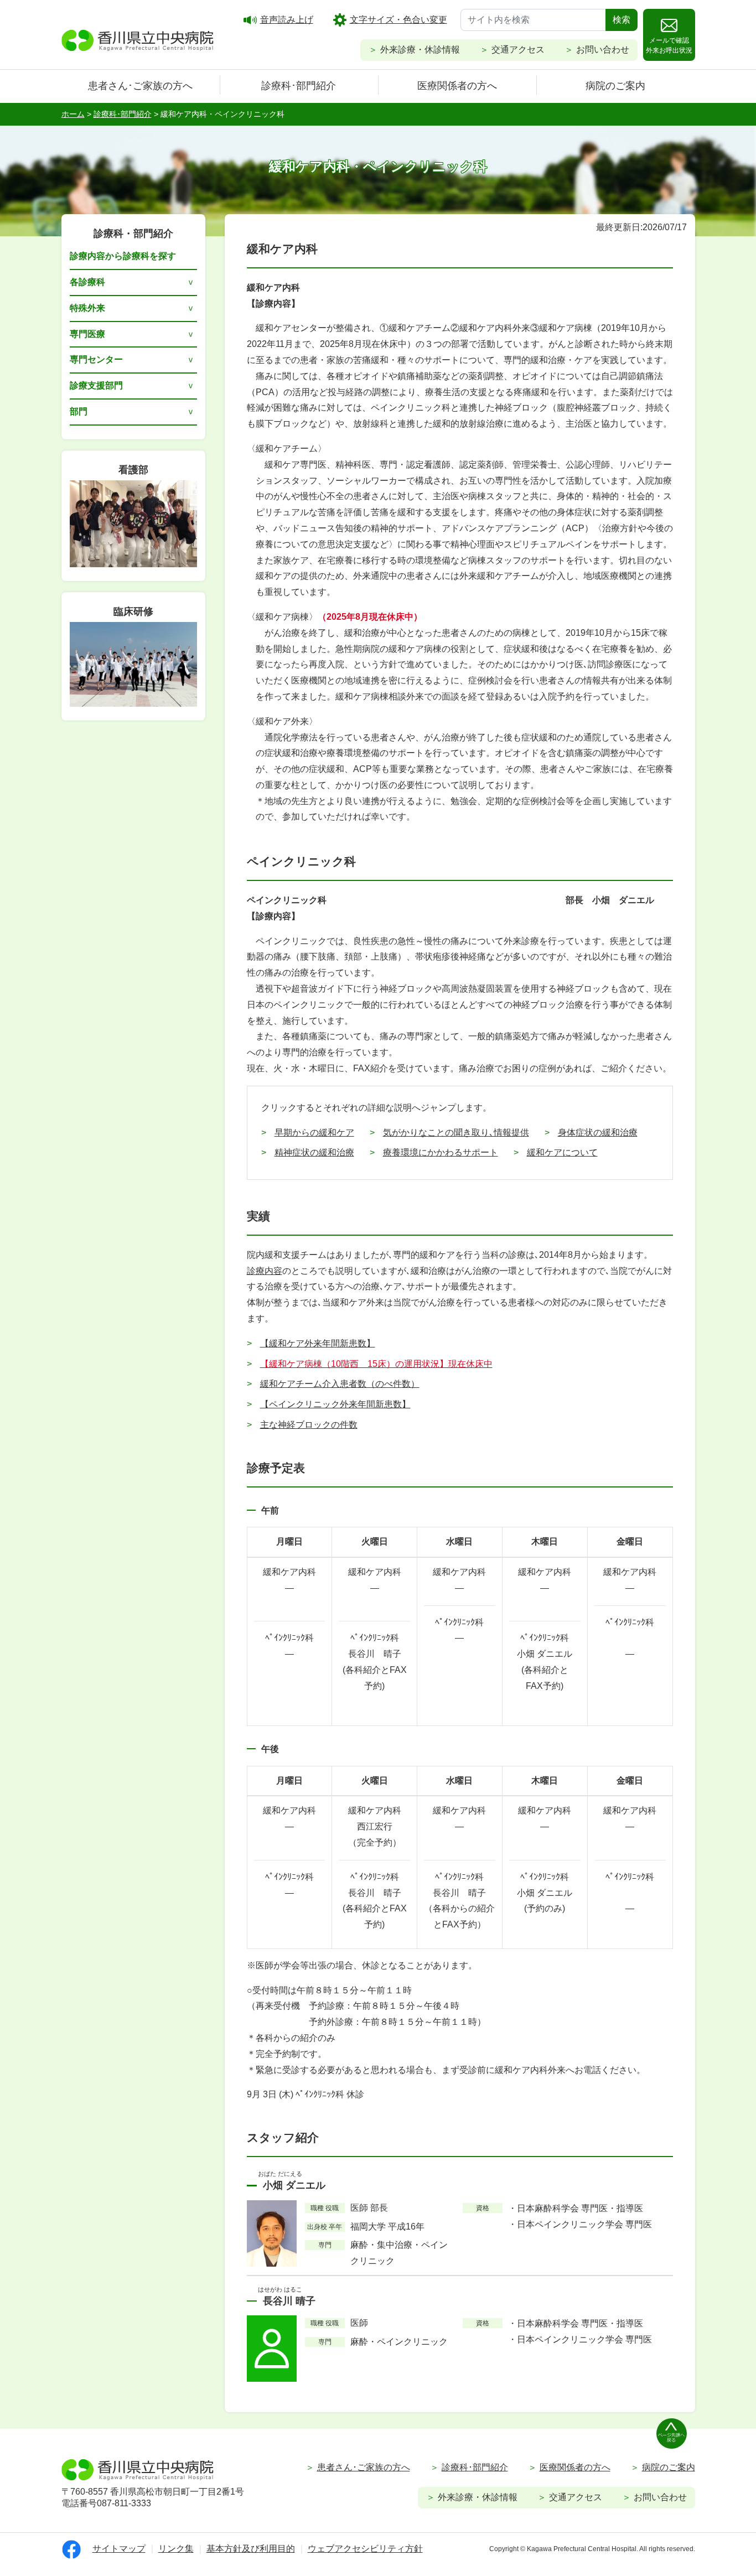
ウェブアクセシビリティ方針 (365, 2549)
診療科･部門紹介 (299, 86)
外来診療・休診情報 (420, 50)
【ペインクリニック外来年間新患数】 (335, 1404)
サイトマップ (119, 2549)
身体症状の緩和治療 (598, 1132)
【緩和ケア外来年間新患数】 (318, 1343)
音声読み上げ (287, 20)
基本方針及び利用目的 (251, 2549)
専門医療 (87, 334)
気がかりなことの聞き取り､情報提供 (456, 1132)
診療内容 (265, 1271)
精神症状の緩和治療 (314, 1152)
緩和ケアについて (562, 1152)
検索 (622, 20)
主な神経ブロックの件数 (309, 1425)
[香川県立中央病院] (138, 39)
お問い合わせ (603, 50)
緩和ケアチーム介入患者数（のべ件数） (340, 1384)
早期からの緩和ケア (314, 1132)
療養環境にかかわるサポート (441, 1152)
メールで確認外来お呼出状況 (669, 45)
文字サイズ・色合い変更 (398, 20)
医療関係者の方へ (457, 86)
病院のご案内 (615, 86)
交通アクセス (518, 50)
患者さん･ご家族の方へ (140, 86)
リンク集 (176, 2549)
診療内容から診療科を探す (123, 256)
